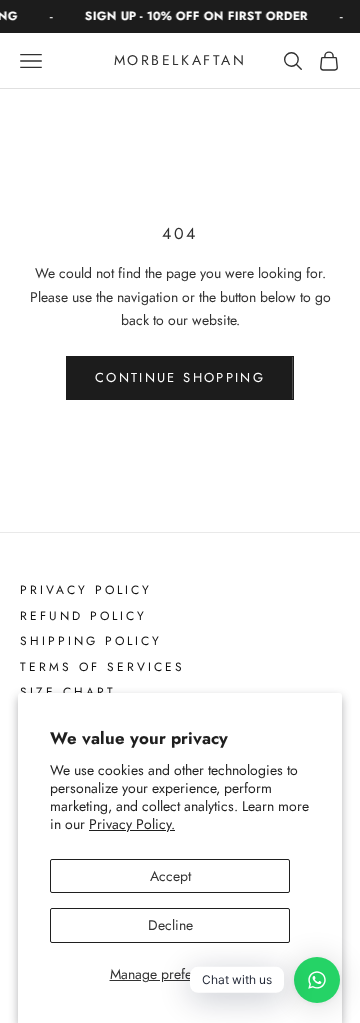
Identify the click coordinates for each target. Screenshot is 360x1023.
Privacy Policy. (132, 824)
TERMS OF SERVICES (102, 668)
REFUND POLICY (83, 617)
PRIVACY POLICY (86, 591)
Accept (170, 876)
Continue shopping (180, 377)
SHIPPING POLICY (91, 642)
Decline (170, 925)
